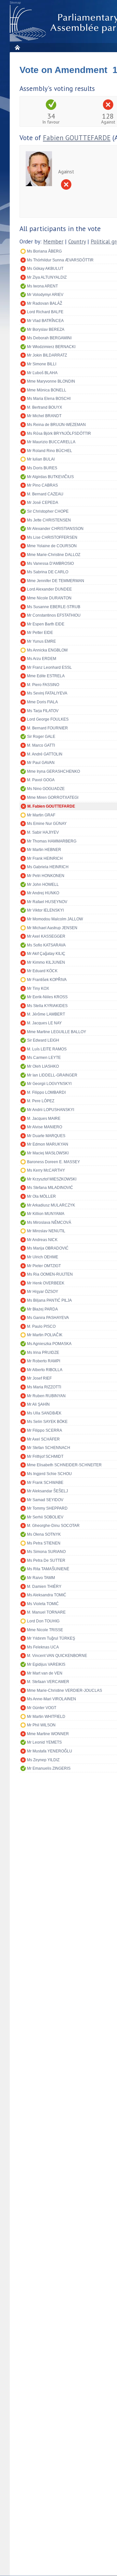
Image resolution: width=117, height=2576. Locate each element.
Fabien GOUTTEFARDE (77, 138)
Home (17, 47)
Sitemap (15, 3)
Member (53, 242)
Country (77, 242)
